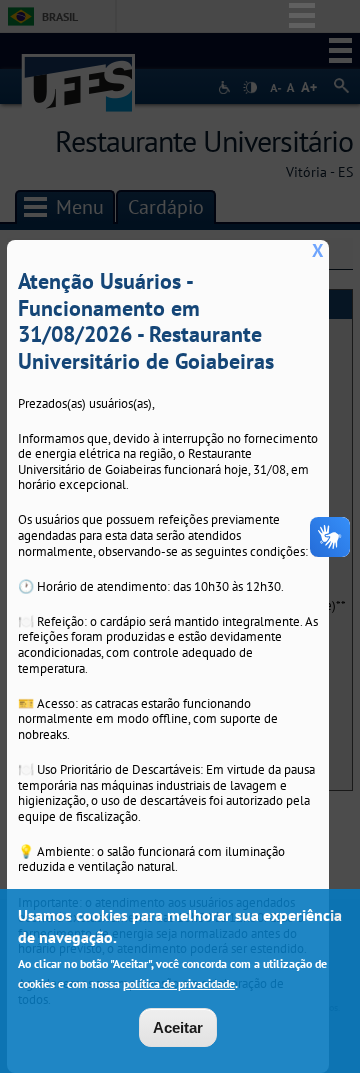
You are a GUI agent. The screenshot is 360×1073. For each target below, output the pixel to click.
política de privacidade (179, 983)
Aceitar (178, 1027)
